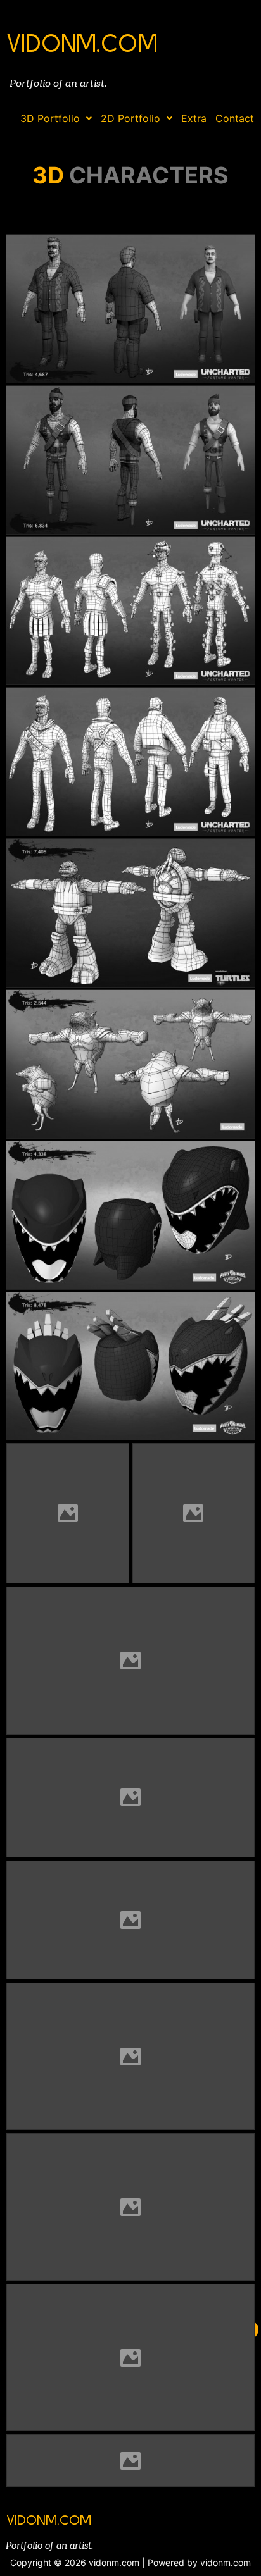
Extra (194, 118)
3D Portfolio (50, 118)
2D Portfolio (130, 118)
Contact (235, 118)
